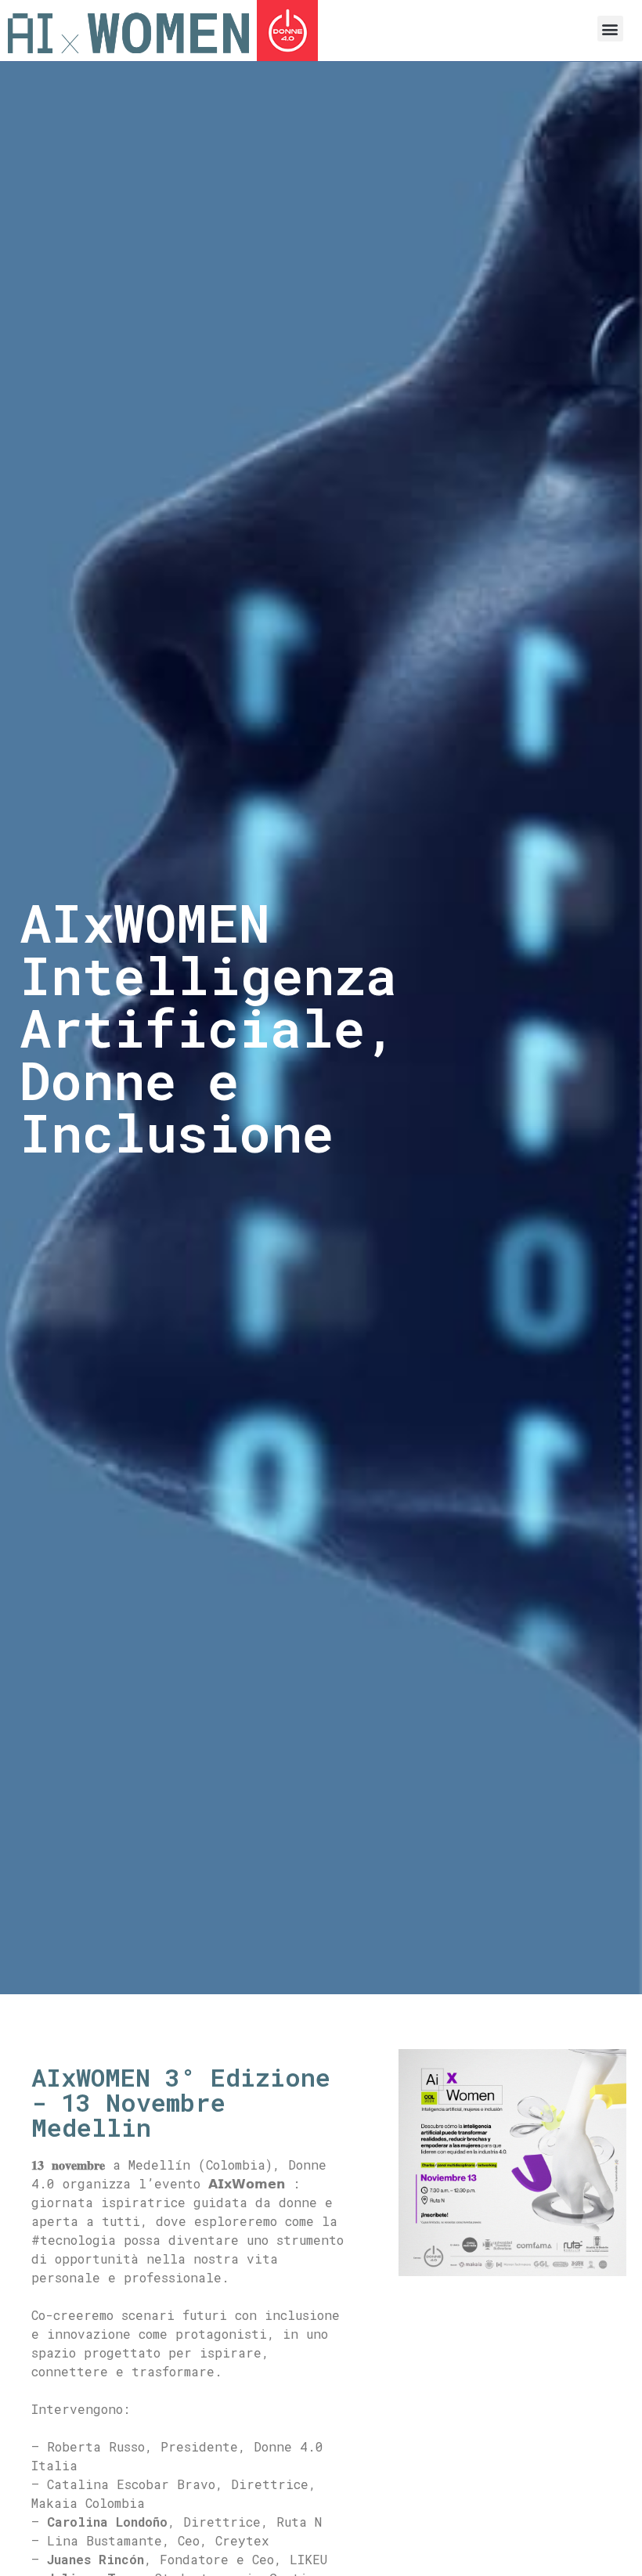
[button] (610, 29)
